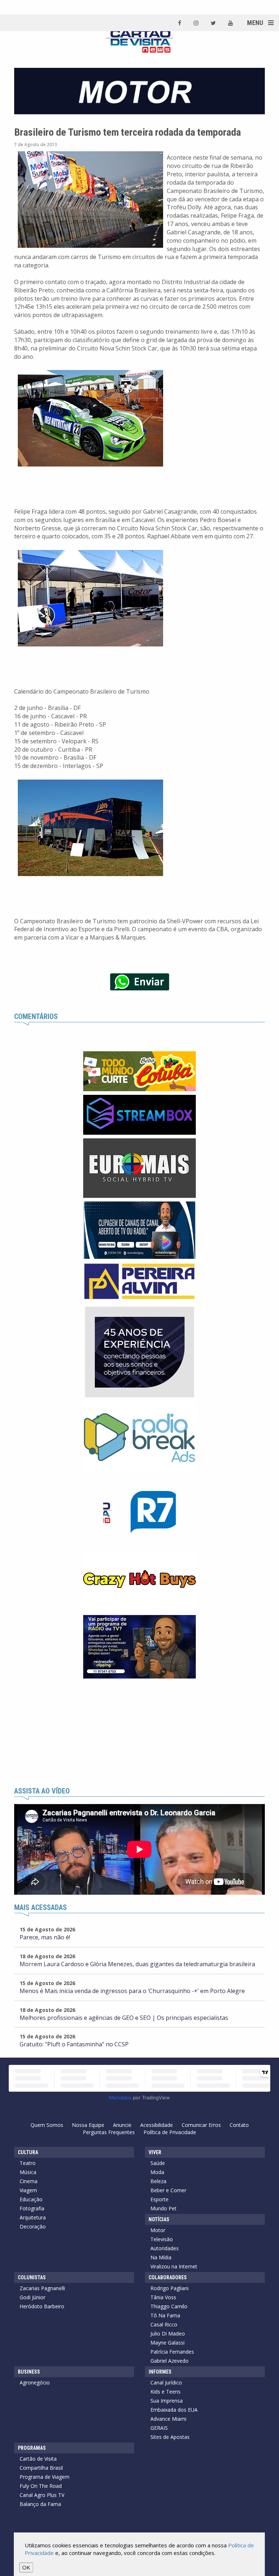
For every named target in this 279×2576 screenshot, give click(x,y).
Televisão (162, 2239)
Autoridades (165, 2248)
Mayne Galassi (167, 2343)
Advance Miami (168, 2419)
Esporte (159, 2199)
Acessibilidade (157, 2125)
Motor (158, 2230)
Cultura (28, 2152)
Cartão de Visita (38, 2459)
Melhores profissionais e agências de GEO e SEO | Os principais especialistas (124, 2018)
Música (28, 2172)
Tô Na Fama (165, 2315)
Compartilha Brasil (41, 2468)
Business (29, 2372)
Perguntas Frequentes (109, 2132)
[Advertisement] (139, 1733)
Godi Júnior (33, 2297)
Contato (239, 2125)
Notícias (159, 2219)
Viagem (28, 2190)
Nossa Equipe (88, 2125)
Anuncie (122, 2125)
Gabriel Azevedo (169, 2361)
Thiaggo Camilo (169, 2306)
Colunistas (32, 2277)
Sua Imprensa (167, 2401)
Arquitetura (33, 2217)
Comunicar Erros (201, 2125)
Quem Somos (47, 2125)
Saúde (158, 2163)
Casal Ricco (164, 2324)
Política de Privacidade (170, 2132)
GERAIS (159, 2428)
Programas (32, 2448)
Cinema (29, 2181)
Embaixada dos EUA (174, 2410)
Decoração (33, 2226)
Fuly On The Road (41, 2486)
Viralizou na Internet (174, 2266)
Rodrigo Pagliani (169, 2288)
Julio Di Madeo (168, 2333)
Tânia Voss (163, 2297)
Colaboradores (168, 2277)
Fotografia (32, 2208)
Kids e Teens (165, 2392)
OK (26, 2567)
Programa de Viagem (45, 2477)
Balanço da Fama (40, 2504)
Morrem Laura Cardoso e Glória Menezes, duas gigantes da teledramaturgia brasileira (137, 1964)
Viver (155, 2152)
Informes (160, 2372)
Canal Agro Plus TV (42, 2495)
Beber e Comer (168, 2190)
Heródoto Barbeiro (42, 2306)
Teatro (28, 2163)
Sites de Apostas (170, 2437)
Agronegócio (35, 2382)
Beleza (158, 2181)
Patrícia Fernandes (172, 2352)
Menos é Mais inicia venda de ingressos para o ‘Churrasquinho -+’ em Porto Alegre (132, 1991)
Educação (31, 2199)
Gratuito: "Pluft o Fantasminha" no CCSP (74, 2044)
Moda (157, 2172)
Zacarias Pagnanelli (42, 2288)
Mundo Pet (163, 2208)
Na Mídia (161, 2257)
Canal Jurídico (166, 2382)
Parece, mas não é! (45, 1937)
